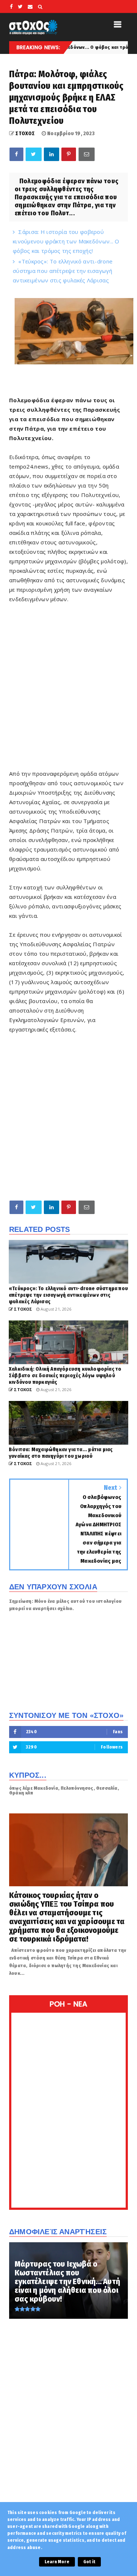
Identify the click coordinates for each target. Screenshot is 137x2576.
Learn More (57, 2562)
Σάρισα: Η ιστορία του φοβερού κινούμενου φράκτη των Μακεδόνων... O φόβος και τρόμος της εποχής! (66, 241)
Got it (89, 2562)
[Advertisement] (68, 691)
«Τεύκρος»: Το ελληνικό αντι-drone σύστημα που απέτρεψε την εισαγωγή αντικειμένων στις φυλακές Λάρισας (63, 271)
